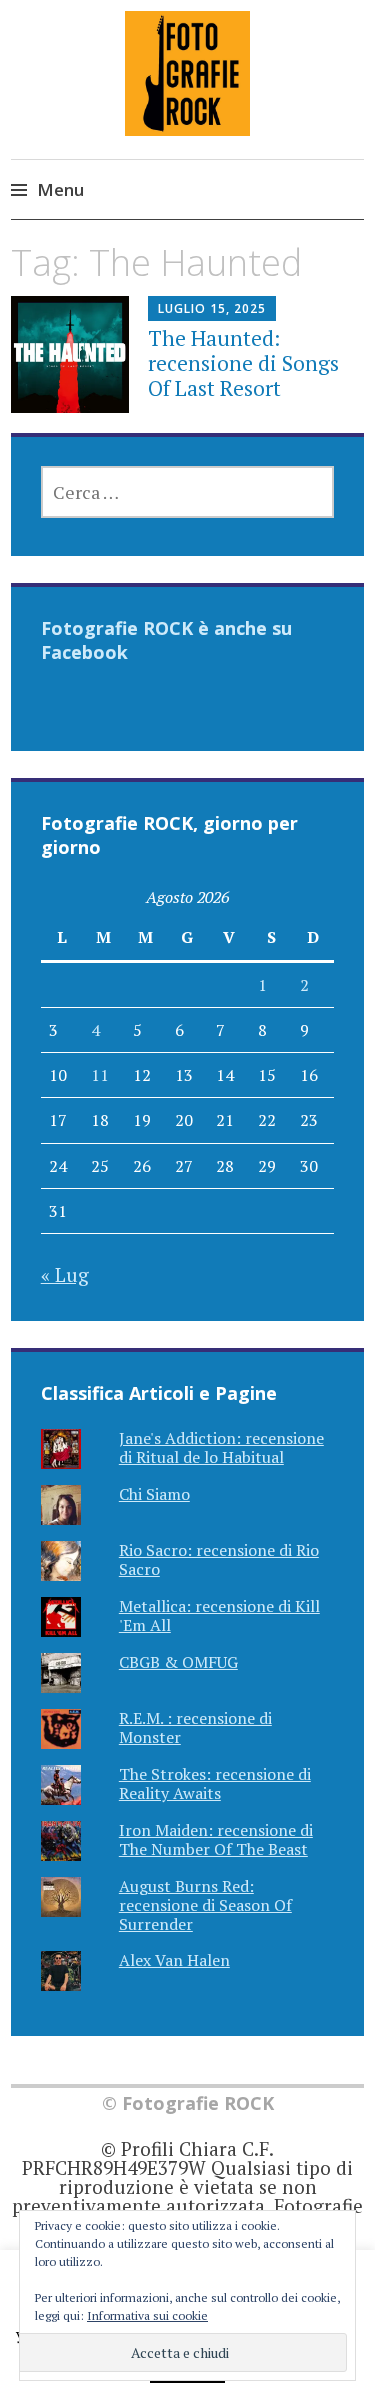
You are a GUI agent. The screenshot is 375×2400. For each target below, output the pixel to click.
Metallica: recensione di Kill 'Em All (219, 1615)
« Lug (65, 1274)
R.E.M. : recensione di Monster (195, 1727)
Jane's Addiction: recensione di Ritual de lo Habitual (221, 1447)
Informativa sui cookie (147, 2315)
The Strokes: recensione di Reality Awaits (215, 1783)
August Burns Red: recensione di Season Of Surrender (205, 1905)
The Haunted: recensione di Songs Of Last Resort (243, 363)
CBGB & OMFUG (178, 1662)
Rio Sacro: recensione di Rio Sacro (219, 1559)
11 (100, 1075)
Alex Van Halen (174, 1960)
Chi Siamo (154, 1494)
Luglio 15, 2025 (212, 308)
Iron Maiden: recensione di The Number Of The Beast (216, 1839)
